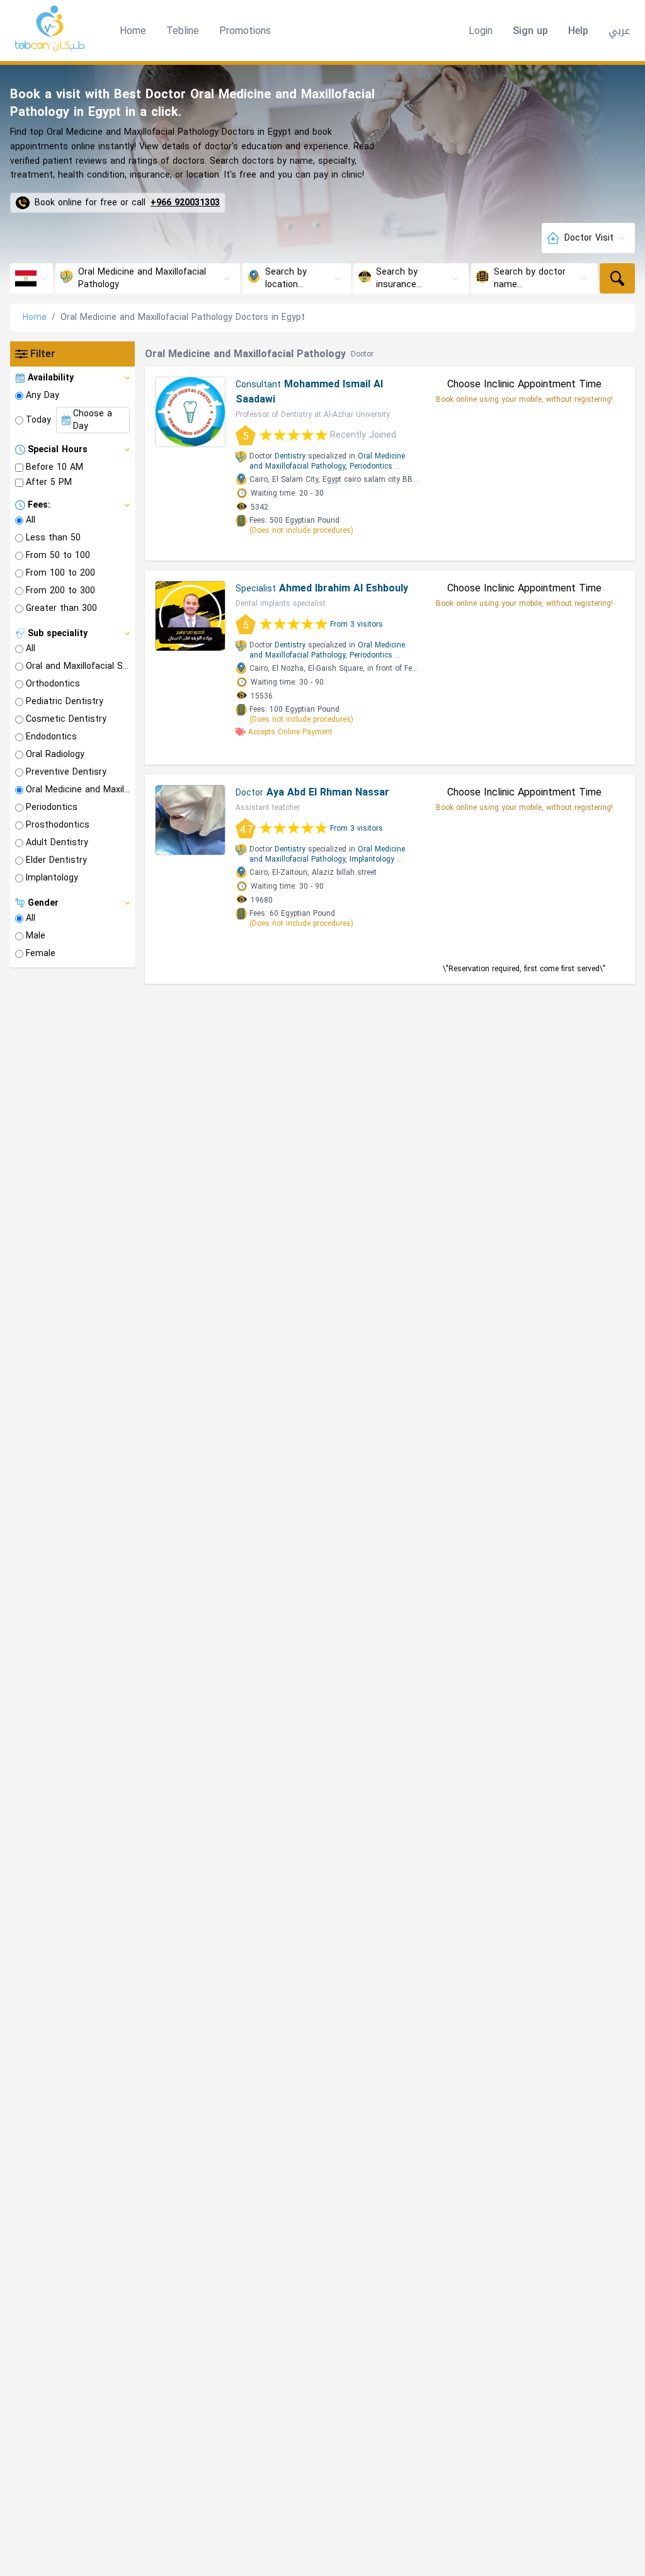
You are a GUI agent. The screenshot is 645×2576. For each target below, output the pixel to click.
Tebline (183, 31)
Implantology (372, 859)
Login (481, 31)
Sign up (530, 31)
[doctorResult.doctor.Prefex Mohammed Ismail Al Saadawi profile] (190, 412)
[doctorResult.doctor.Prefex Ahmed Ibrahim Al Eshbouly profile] (190, 616)
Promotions (245, 31)
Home (133, 31)
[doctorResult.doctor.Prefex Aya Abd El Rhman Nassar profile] (190, 820)
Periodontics (371, 466)
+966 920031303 (185, 203)
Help (578, 31)
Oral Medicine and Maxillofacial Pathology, (327, 461)
